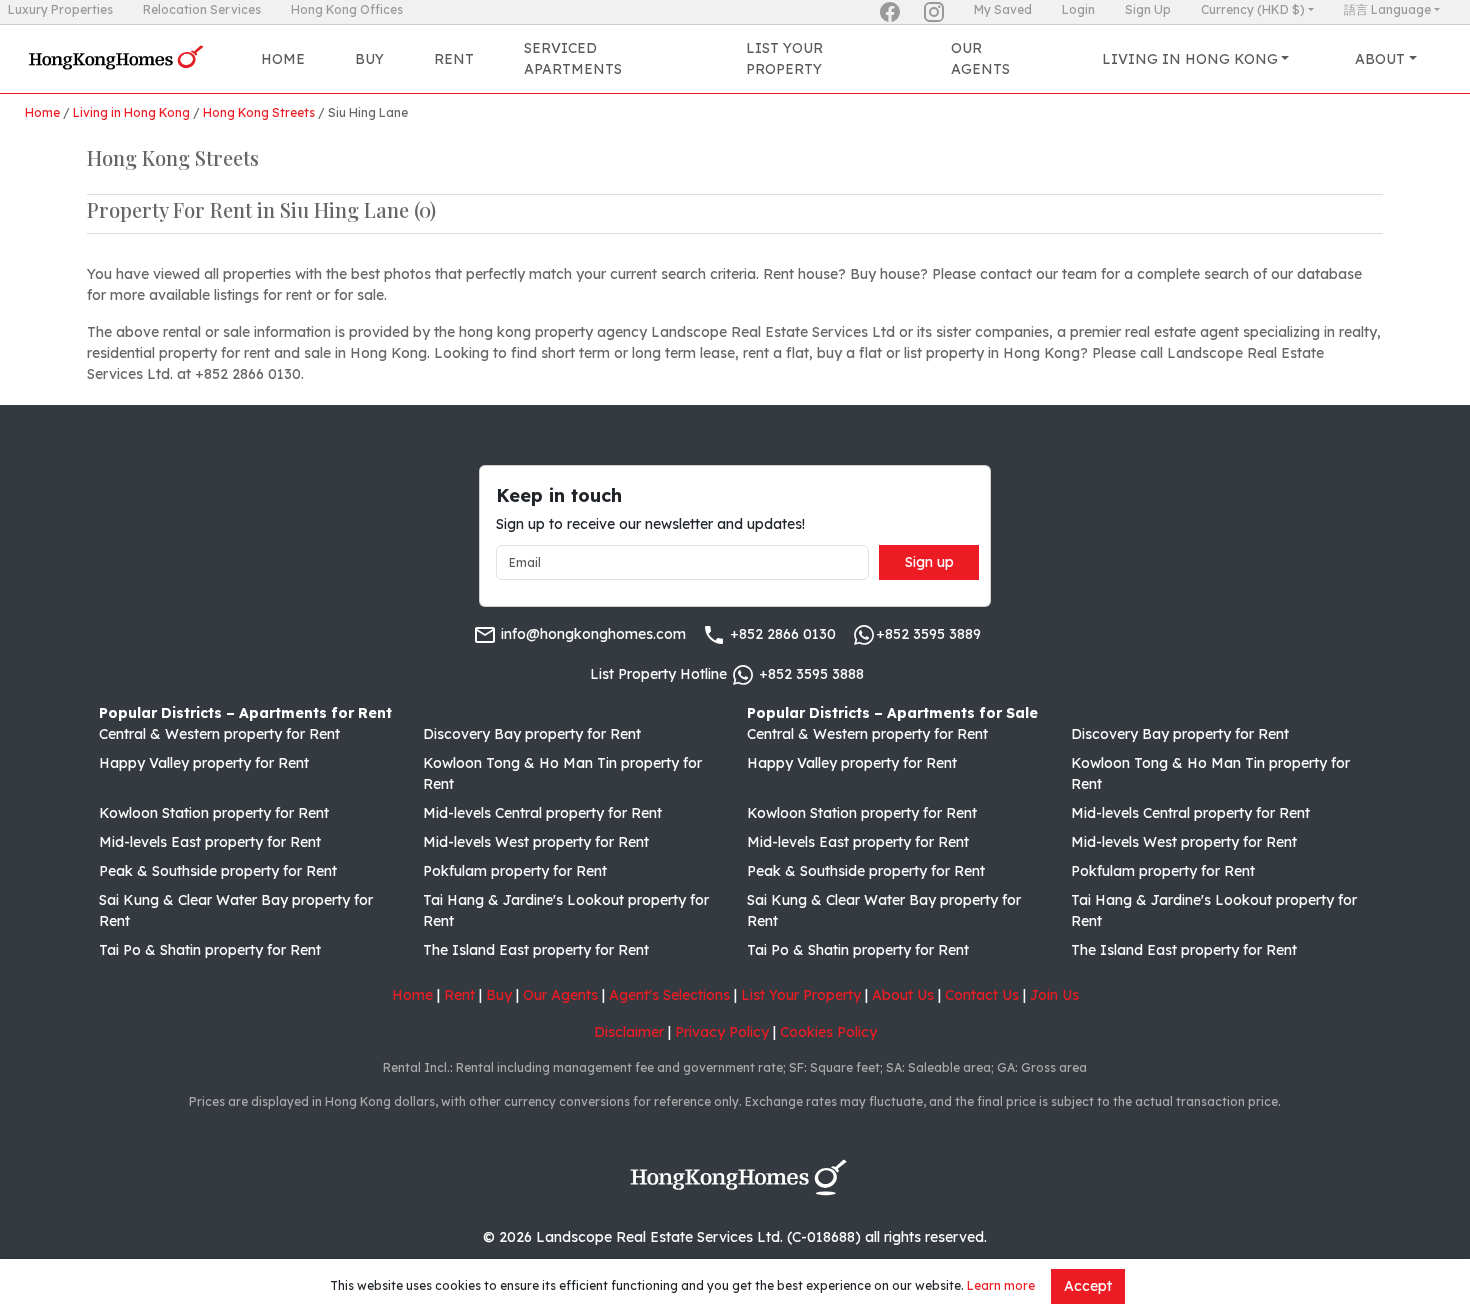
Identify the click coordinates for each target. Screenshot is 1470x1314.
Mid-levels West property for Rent (536, 842)
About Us (903, 995)
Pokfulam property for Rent (515, 871)
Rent (454, 59)
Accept (1088, 1286)
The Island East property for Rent (536, 950)
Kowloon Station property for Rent (214, 813)
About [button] (1380, 59)
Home (283, 59)
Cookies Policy (828, 1032)
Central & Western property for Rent (219, 734)
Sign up (929, 562)
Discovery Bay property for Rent (532, 734)
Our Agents (980, 58)
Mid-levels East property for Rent (210, 842)
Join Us (1054, 995)
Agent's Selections (669, 995)
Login (1078, 9)
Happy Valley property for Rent (204, 763)
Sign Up (1148, 9)
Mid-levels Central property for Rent (542, 813)
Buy (369, 59)
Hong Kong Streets (259, 112)
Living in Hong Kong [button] (1190, 59)
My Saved (1003, 9)
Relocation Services (202, 9)
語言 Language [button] (1387, 9)
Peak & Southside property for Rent (218, 871)
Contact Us (982, 995)
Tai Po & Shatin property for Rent (210, 950)
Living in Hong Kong (131, 112)
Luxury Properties (60, 9)
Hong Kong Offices (347, 9)
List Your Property (784, 58)
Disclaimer (629, 1032)
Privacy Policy (722, 1032)
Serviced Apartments (573, 58)
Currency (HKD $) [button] (1253, 9)
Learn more (1001, 1285)
